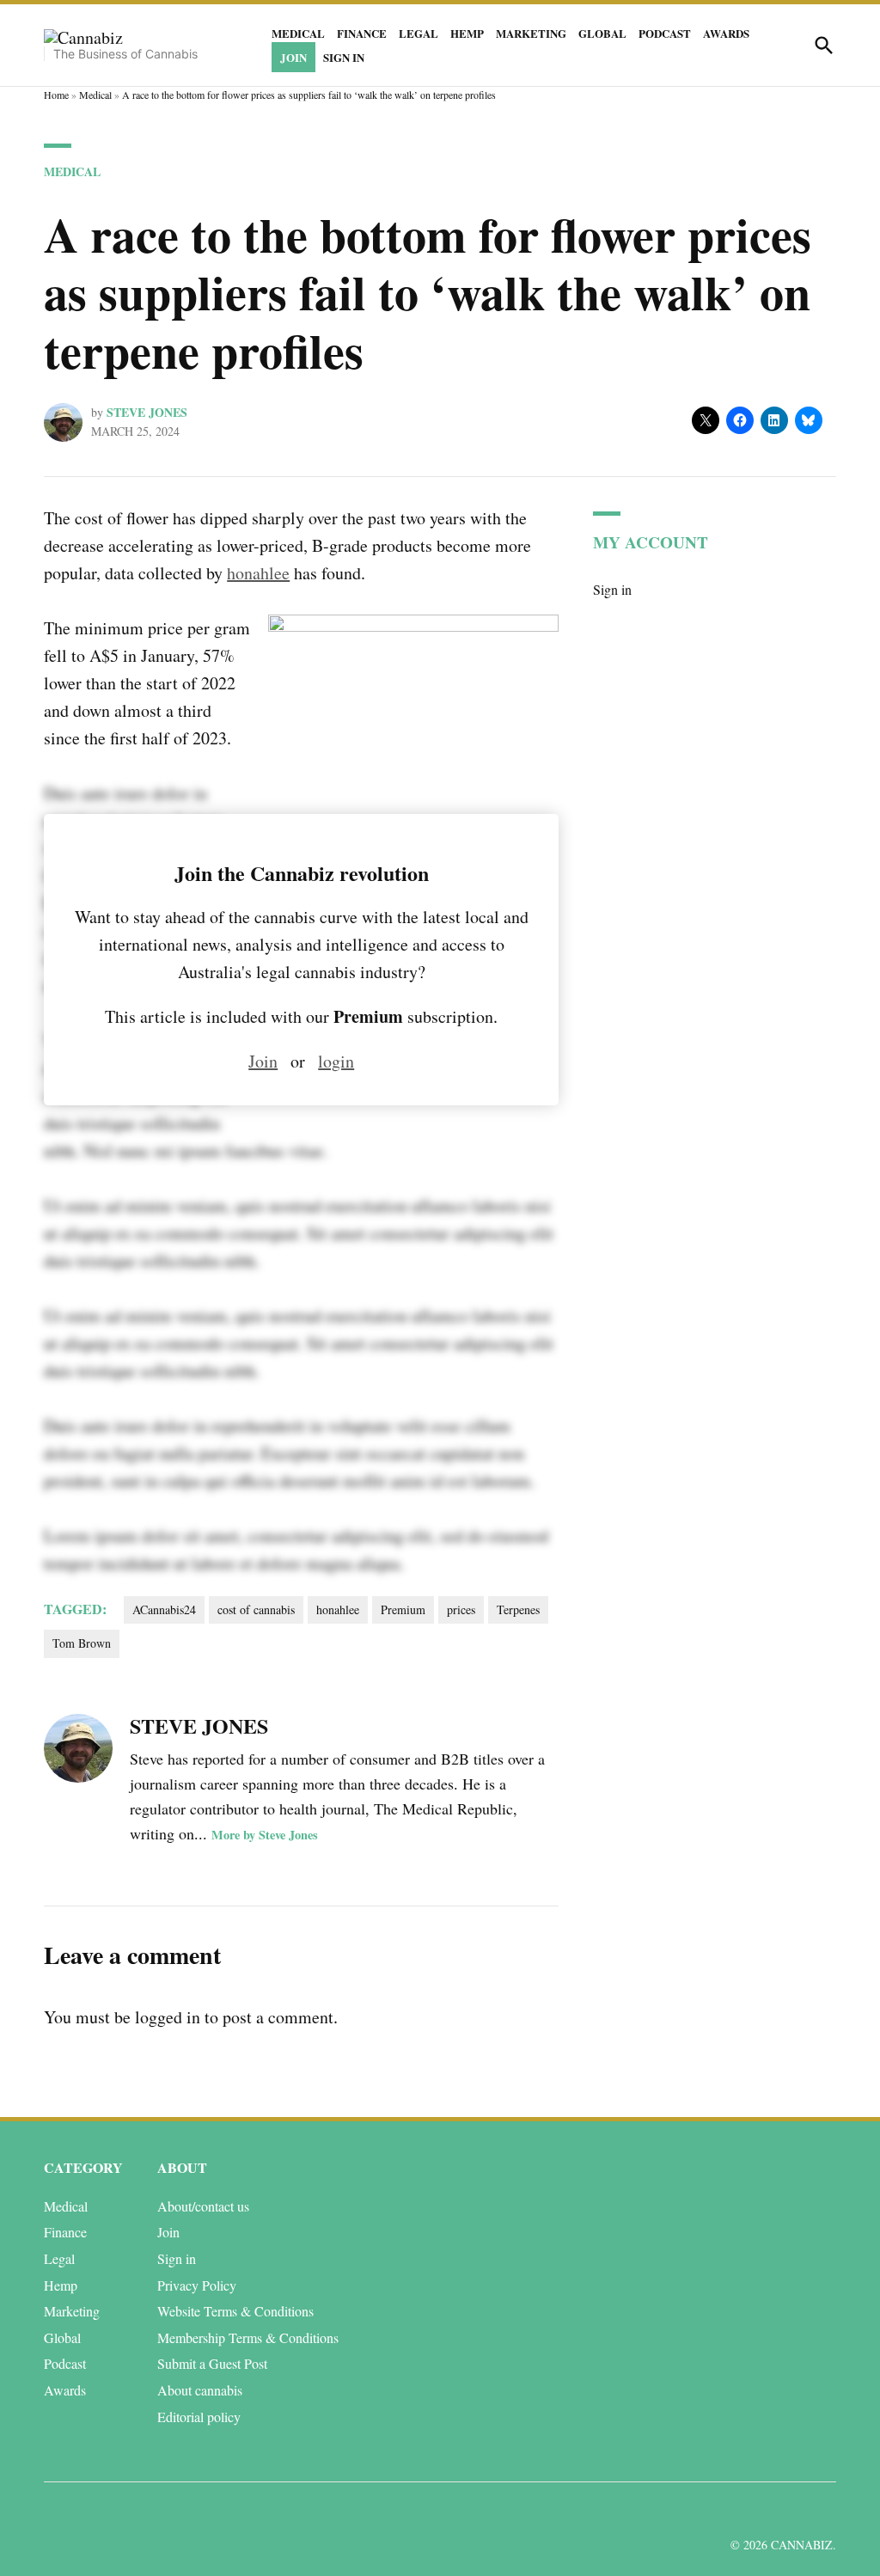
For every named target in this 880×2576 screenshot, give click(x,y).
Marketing (531, 33)
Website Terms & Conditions (235, 2311)
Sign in (344, 57)
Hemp (467, 33)
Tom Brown (82, 1643)
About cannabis (200, 2390)
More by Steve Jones (265, 1835)
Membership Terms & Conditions (248, 2337)
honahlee (258, 573)
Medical (298, 33)
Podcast (665, 33)
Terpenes (518, 1609)
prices (461, 1609)
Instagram (761, 2511)
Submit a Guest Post (212, 2363)
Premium (403, 1609)
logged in (168, 2017)
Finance (362, 33)
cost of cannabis (256, 1609)
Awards (726, 33)
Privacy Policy (197, 2285)
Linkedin (722, 2511)
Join (293, 57)
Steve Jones (147, 412)
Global (602, 33)
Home (56, 95)
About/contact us (203, 2206)
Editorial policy (199, 2417)
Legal (419, 33)
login (336, 1061)
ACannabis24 (164, 1609)
